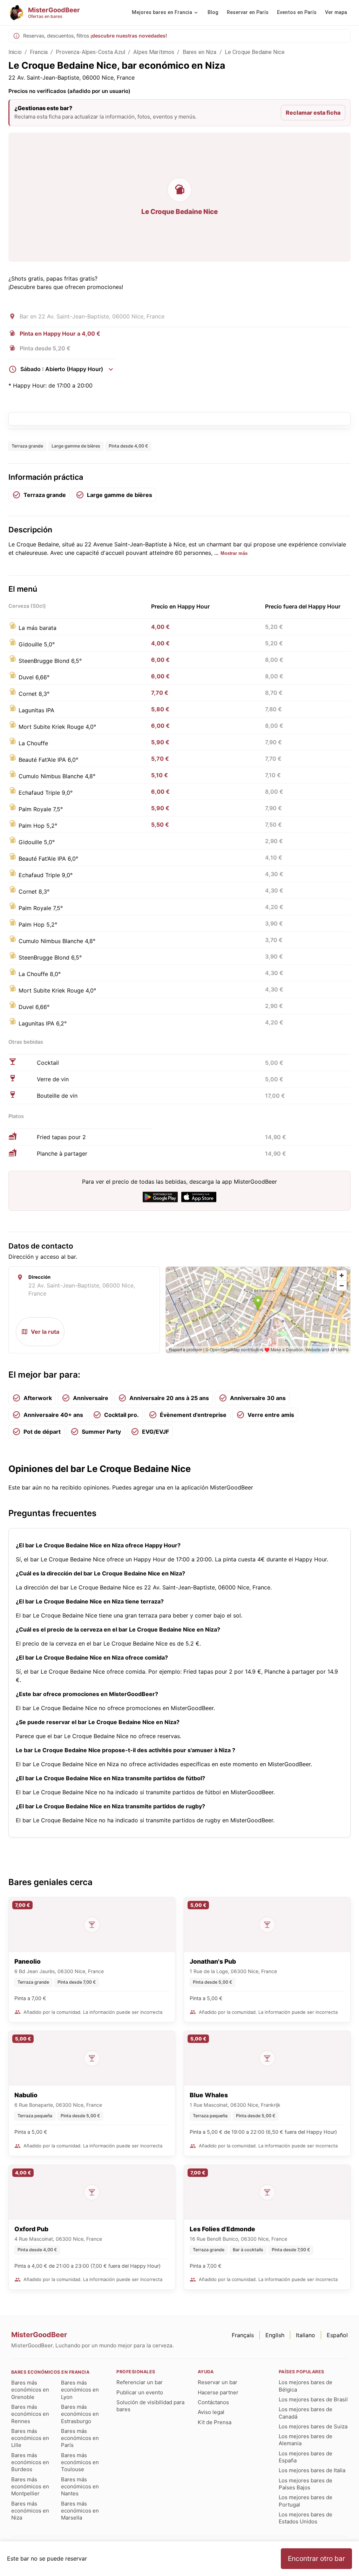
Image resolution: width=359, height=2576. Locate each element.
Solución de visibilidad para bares (150, 2406)
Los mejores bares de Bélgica (306, 2386)
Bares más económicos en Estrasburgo (80, 2414)
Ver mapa (336, 12)
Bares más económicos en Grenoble (30, 2390)
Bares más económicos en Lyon (80, 2390)
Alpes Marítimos (154, 52)
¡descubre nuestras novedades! (129, 36)
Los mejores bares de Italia (312, 2470)
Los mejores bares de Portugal (306, 2501)
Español (337, 2335)
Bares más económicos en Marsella (80, 2511)
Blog (213, 12)
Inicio (15, 52)
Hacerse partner (218, 2392)
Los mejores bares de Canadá (306, 2413)
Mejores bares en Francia (162, 12)
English (275, 2335)
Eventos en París (297, 12)
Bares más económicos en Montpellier (30, 2487)
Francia (39, 52)
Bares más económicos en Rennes (30, 2414)
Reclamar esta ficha (313, 113)
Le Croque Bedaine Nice (255, 52)
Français (243, 2335)
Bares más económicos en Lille (30, 2438)
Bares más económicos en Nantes (80, 2487)
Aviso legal (211, 2412)
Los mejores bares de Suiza (313, 2426)
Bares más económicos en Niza (30, 2511)
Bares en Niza (200, 52)
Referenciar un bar (140, 2382)
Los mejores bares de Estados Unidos (306, 2518)
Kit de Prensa (215, 2422)
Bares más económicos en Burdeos (30, 2462)
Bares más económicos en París (80, 2438)
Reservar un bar (218, 2382)
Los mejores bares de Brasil (313, 2399)
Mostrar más (234, 553)
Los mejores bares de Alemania (306, 2440)
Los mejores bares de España (306, 2457)
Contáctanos (213, 2402)
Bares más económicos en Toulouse (80, 2462)
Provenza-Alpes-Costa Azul (90, 52)
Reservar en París (248, 12)
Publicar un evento (140, 2392)
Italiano (306, 2335)
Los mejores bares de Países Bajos (306, 2484)
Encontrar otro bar (316, 2558)
